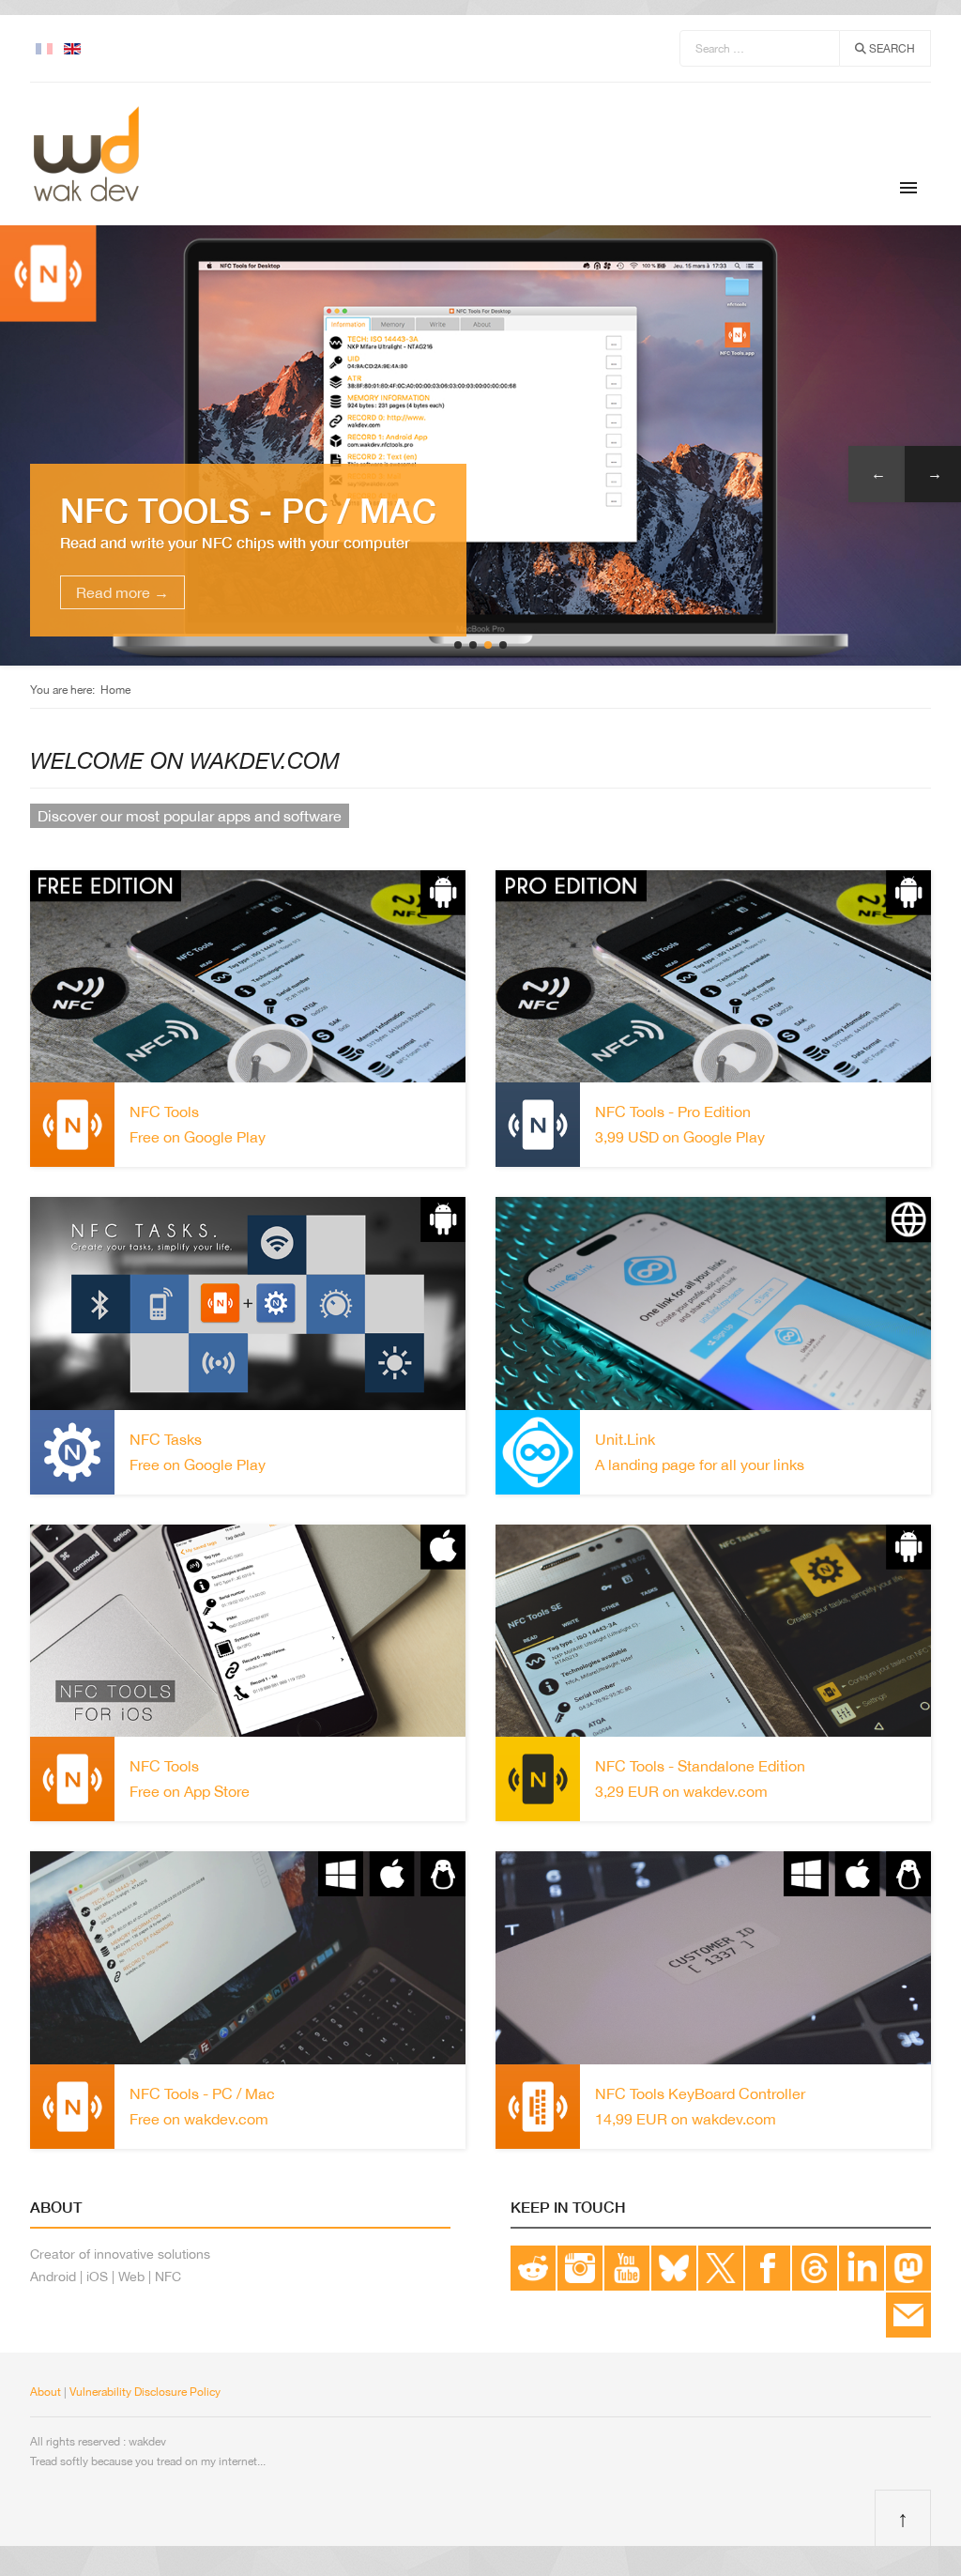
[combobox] (760, 48)
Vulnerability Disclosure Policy (145, 2392)
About (46, 2392)
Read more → (122, 592)
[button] (458, 645)
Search (891, 49)
